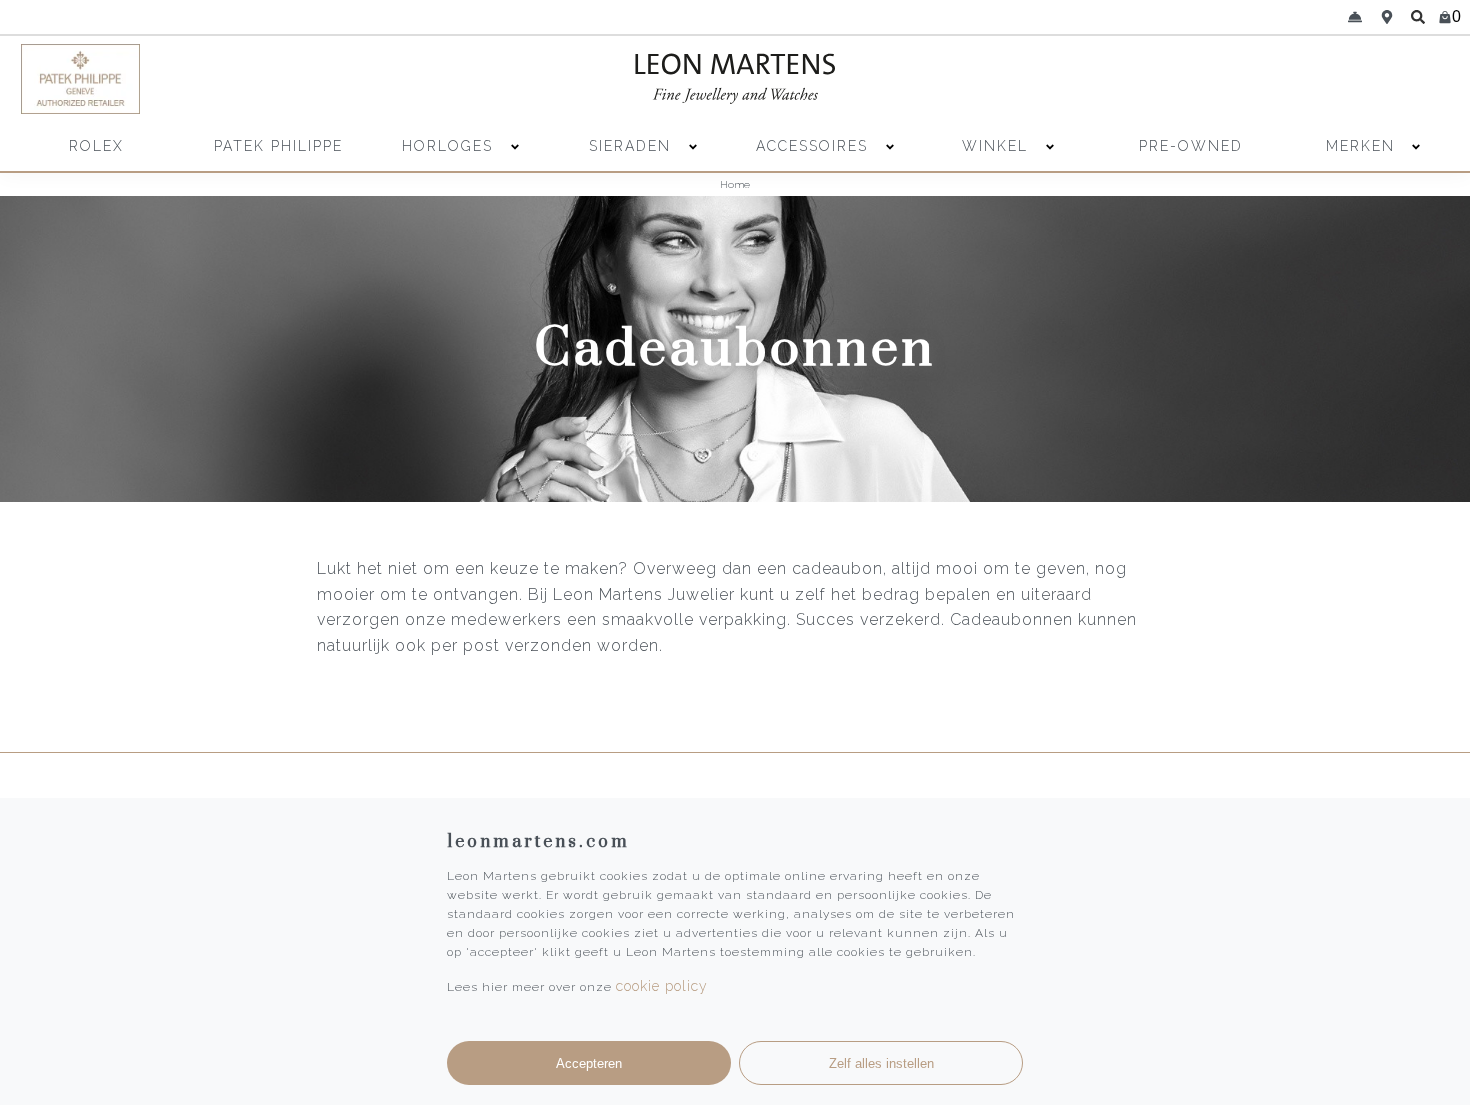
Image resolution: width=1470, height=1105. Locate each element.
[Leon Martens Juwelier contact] (1355, 17)
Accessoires (815, 146)
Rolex (96, 146)
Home (735, 184)
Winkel (998, 146)
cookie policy (662, 986)
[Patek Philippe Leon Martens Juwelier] (196, 79)
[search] (1418, 17)
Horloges (450, 146)
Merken (1360, 146)
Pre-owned (1191, 146)
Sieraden (633, 146)
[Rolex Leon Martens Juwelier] (1275, 79)
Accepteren (589, 1063)
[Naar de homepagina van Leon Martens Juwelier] (735, 79)
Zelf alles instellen (881, 1063)
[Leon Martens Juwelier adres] (1387, 17)
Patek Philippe (278, 146)
